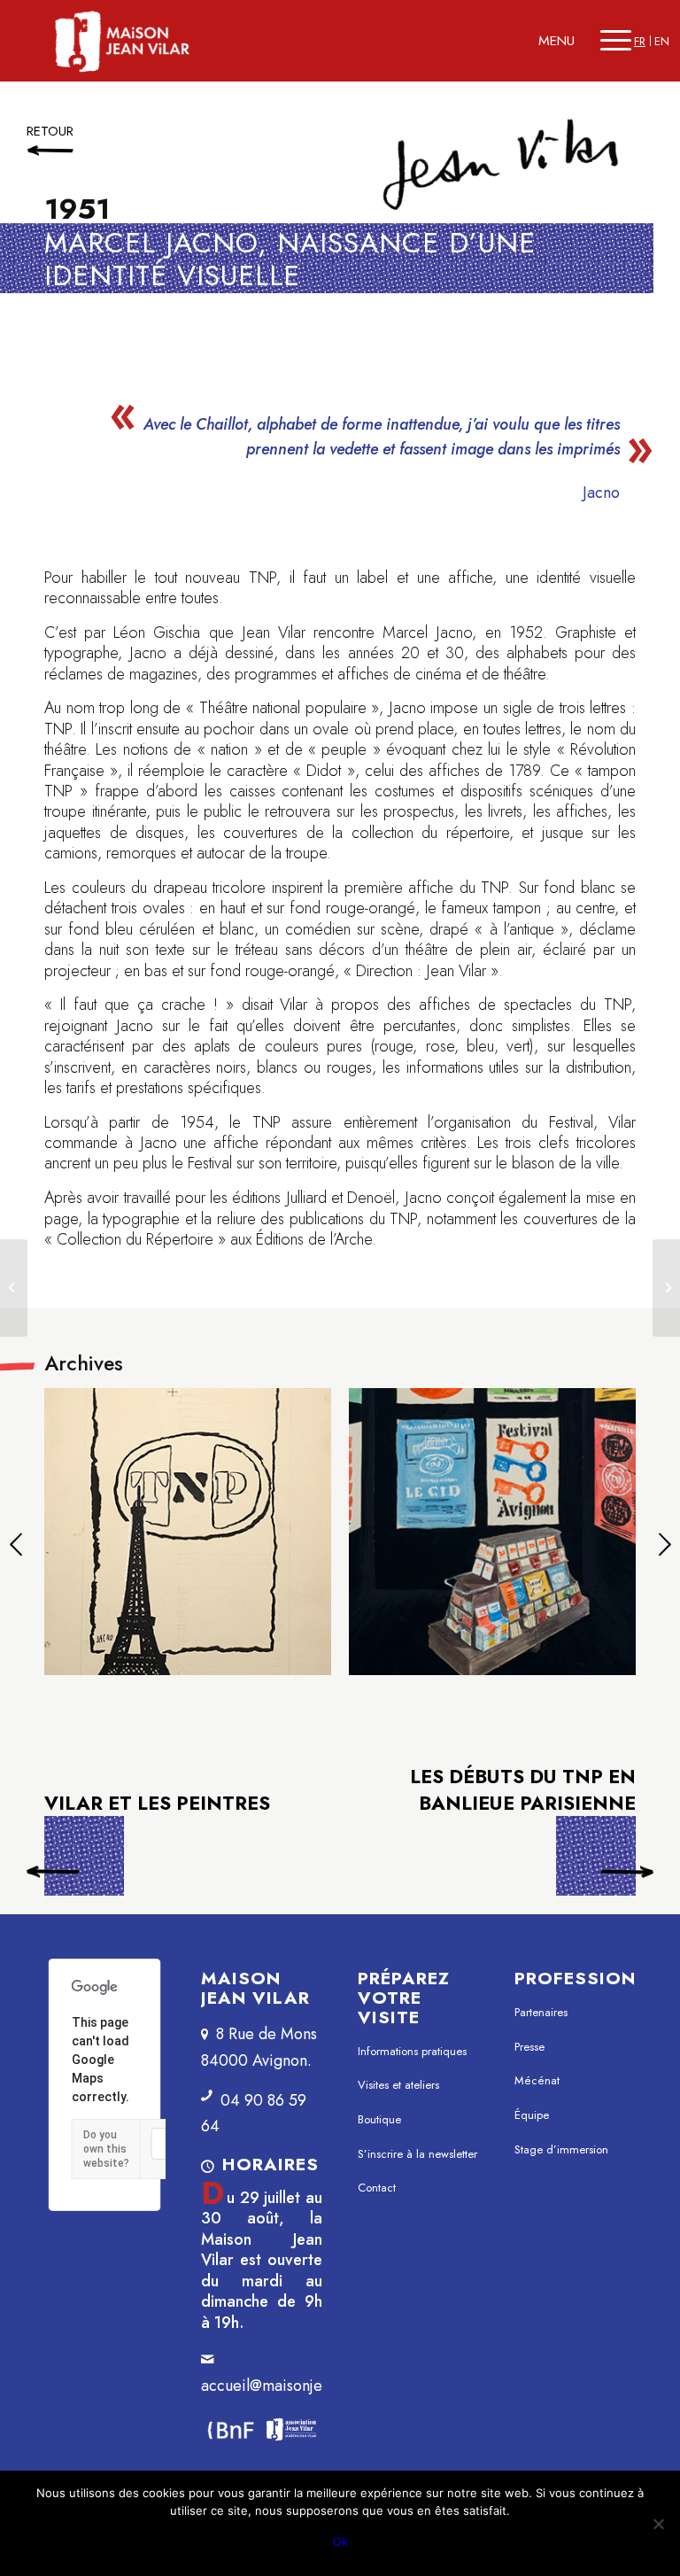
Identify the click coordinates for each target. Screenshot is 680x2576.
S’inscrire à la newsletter (417, 2154)
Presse (529, 2047)
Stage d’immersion (561, 2149)
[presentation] (15, 1548)
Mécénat (537, 2080)
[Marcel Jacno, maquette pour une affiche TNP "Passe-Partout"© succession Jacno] (188, 1532)
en (662, 41)
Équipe (532, 2115)
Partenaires (541, 2012)
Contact (377, 2188)
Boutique (379, 2119)
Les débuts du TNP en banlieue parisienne (523, 1790)
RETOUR (50, 131)
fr (640, 41)
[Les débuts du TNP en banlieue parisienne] (666, 1288)
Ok (340, 2541)
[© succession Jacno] (493, 1532)
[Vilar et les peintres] (14, 1288)
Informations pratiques (412, 2051)
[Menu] (616, 41)
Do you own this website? (106, 2149)
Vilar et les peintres (84, 1861)
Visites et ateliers (398, 2085)
